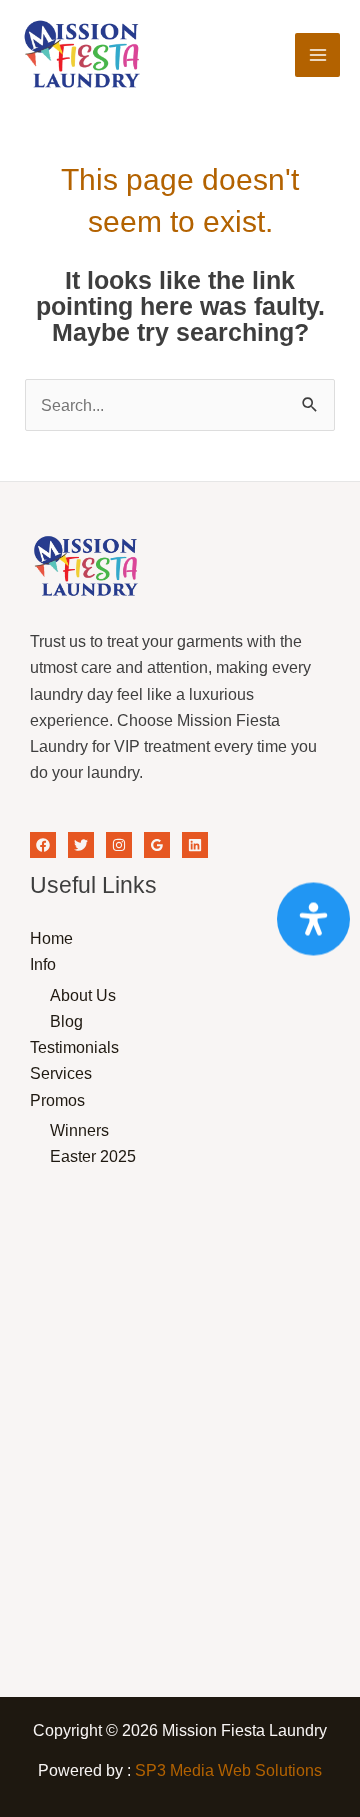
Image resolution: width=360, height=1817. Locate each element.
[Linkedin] (195, 845)
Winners (79, 1130)
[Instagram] (119, 845)
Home (51, 938)
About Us (83, 995)
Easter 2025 (93, 1156)
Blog (66, 1021)
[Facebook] (43, 845)
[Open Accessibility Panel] (313, 918)
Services (61, 1073)
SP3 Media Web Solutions (228, 1770)
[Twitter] (81, 845)
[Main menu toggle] (317, 55)
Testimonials (74, 1047)
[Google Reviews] (157, 845)
